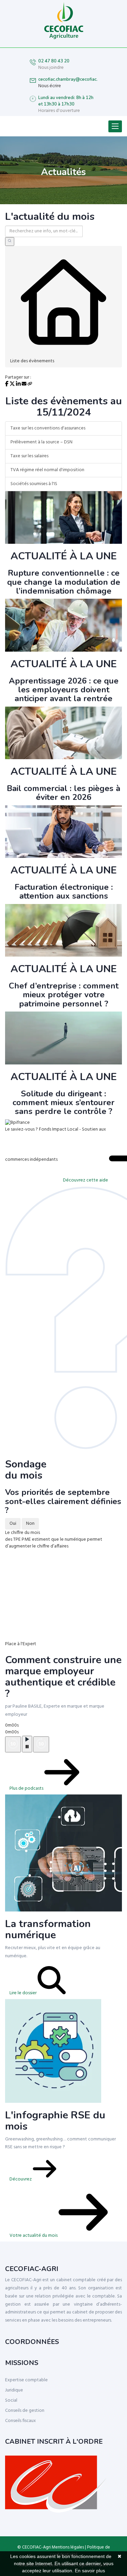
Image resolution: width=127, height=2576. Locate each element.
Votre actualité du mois (34, 2236)
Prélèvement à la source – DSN (41, 442)
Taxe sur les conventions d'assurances (48, 428)
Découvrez (21, 2179)
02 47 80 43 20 (54, 61)
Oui (13, 1524)
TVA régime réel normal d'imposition (47, 470)
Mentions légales (68, 2547)
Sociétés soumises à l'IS (34, 484)
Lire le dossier (24, 1993)
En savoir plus (90, 2571)
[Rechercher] (10, 242)
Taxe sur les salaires (29, 456)
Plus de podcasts (27, 1789)
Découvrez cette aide (86, 1180)
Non (30, 1524)
